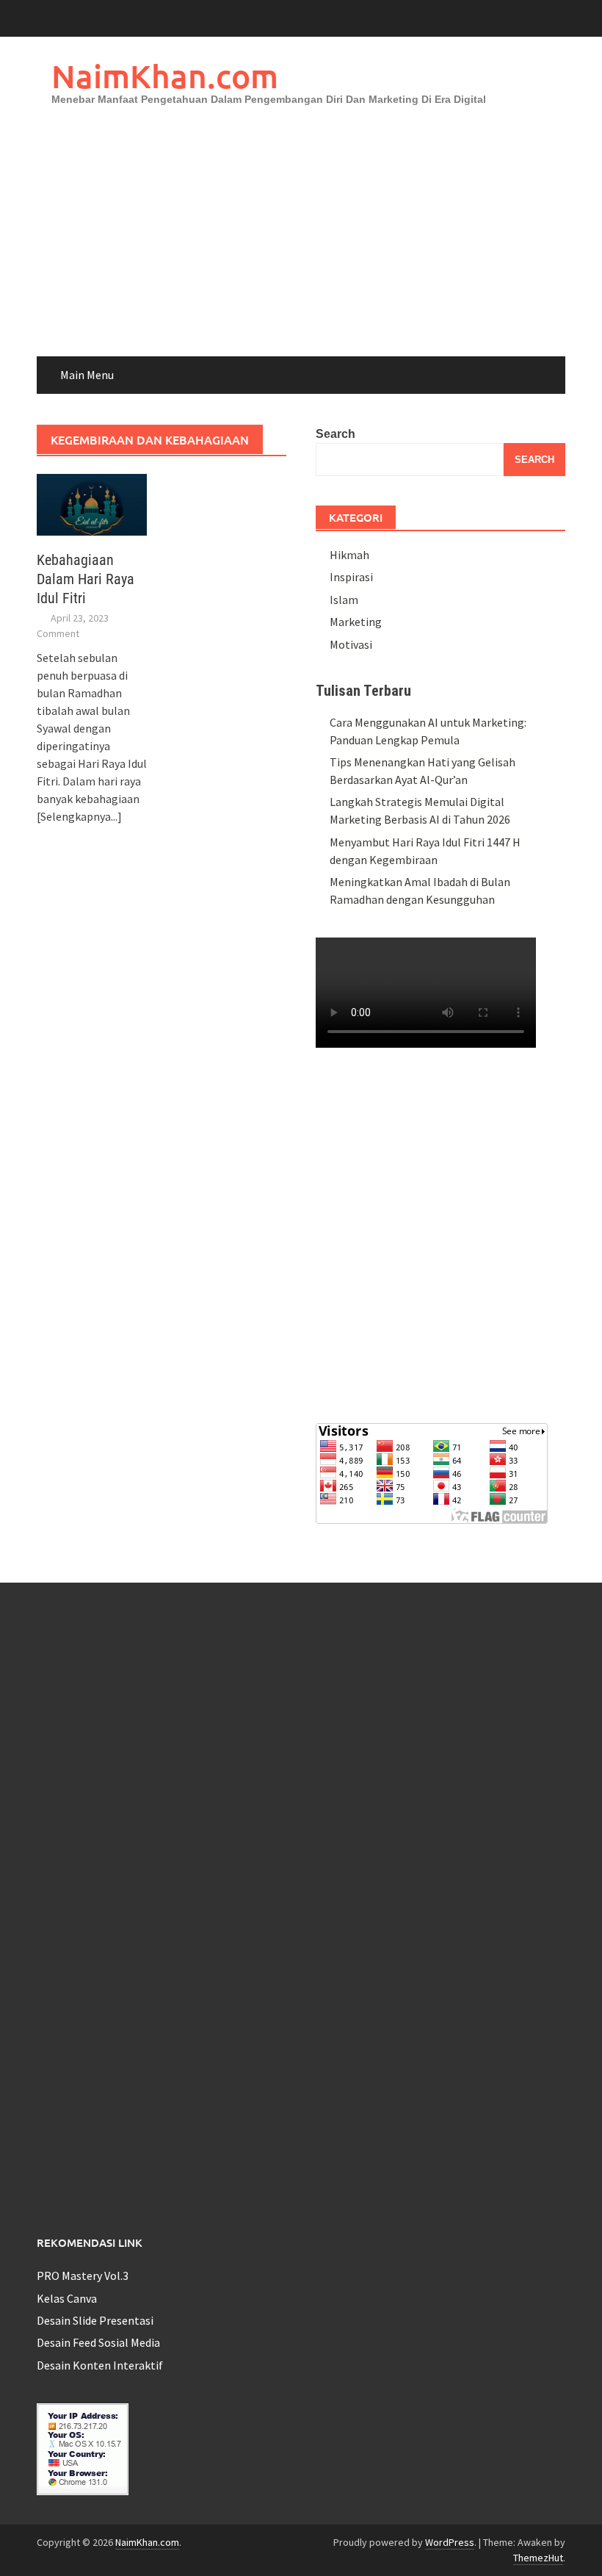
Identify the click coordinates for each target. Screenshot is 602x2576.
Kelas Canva (67, 2298)
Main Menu (87, 375)
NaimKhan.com (165, 76)
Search (336, 434)
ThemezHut (538, 2558)
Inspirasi (351, 577)
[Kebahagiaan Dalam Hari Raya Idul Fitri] (92, 503)
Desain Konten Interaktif (100, 2365)
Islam (344, 600)
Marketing (356, 622)
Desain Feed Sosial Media (98, 2342)
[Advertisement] (301, 246)
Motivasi (351, 644)
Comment (58, 633)
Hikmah (349, 555)
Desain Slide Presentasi (95, 2320)
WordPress (450, 2542)
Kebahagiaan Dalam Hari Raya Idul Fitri (86, 579)
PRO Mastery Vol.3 (83, 2275)
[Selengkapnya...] (79, 816)
